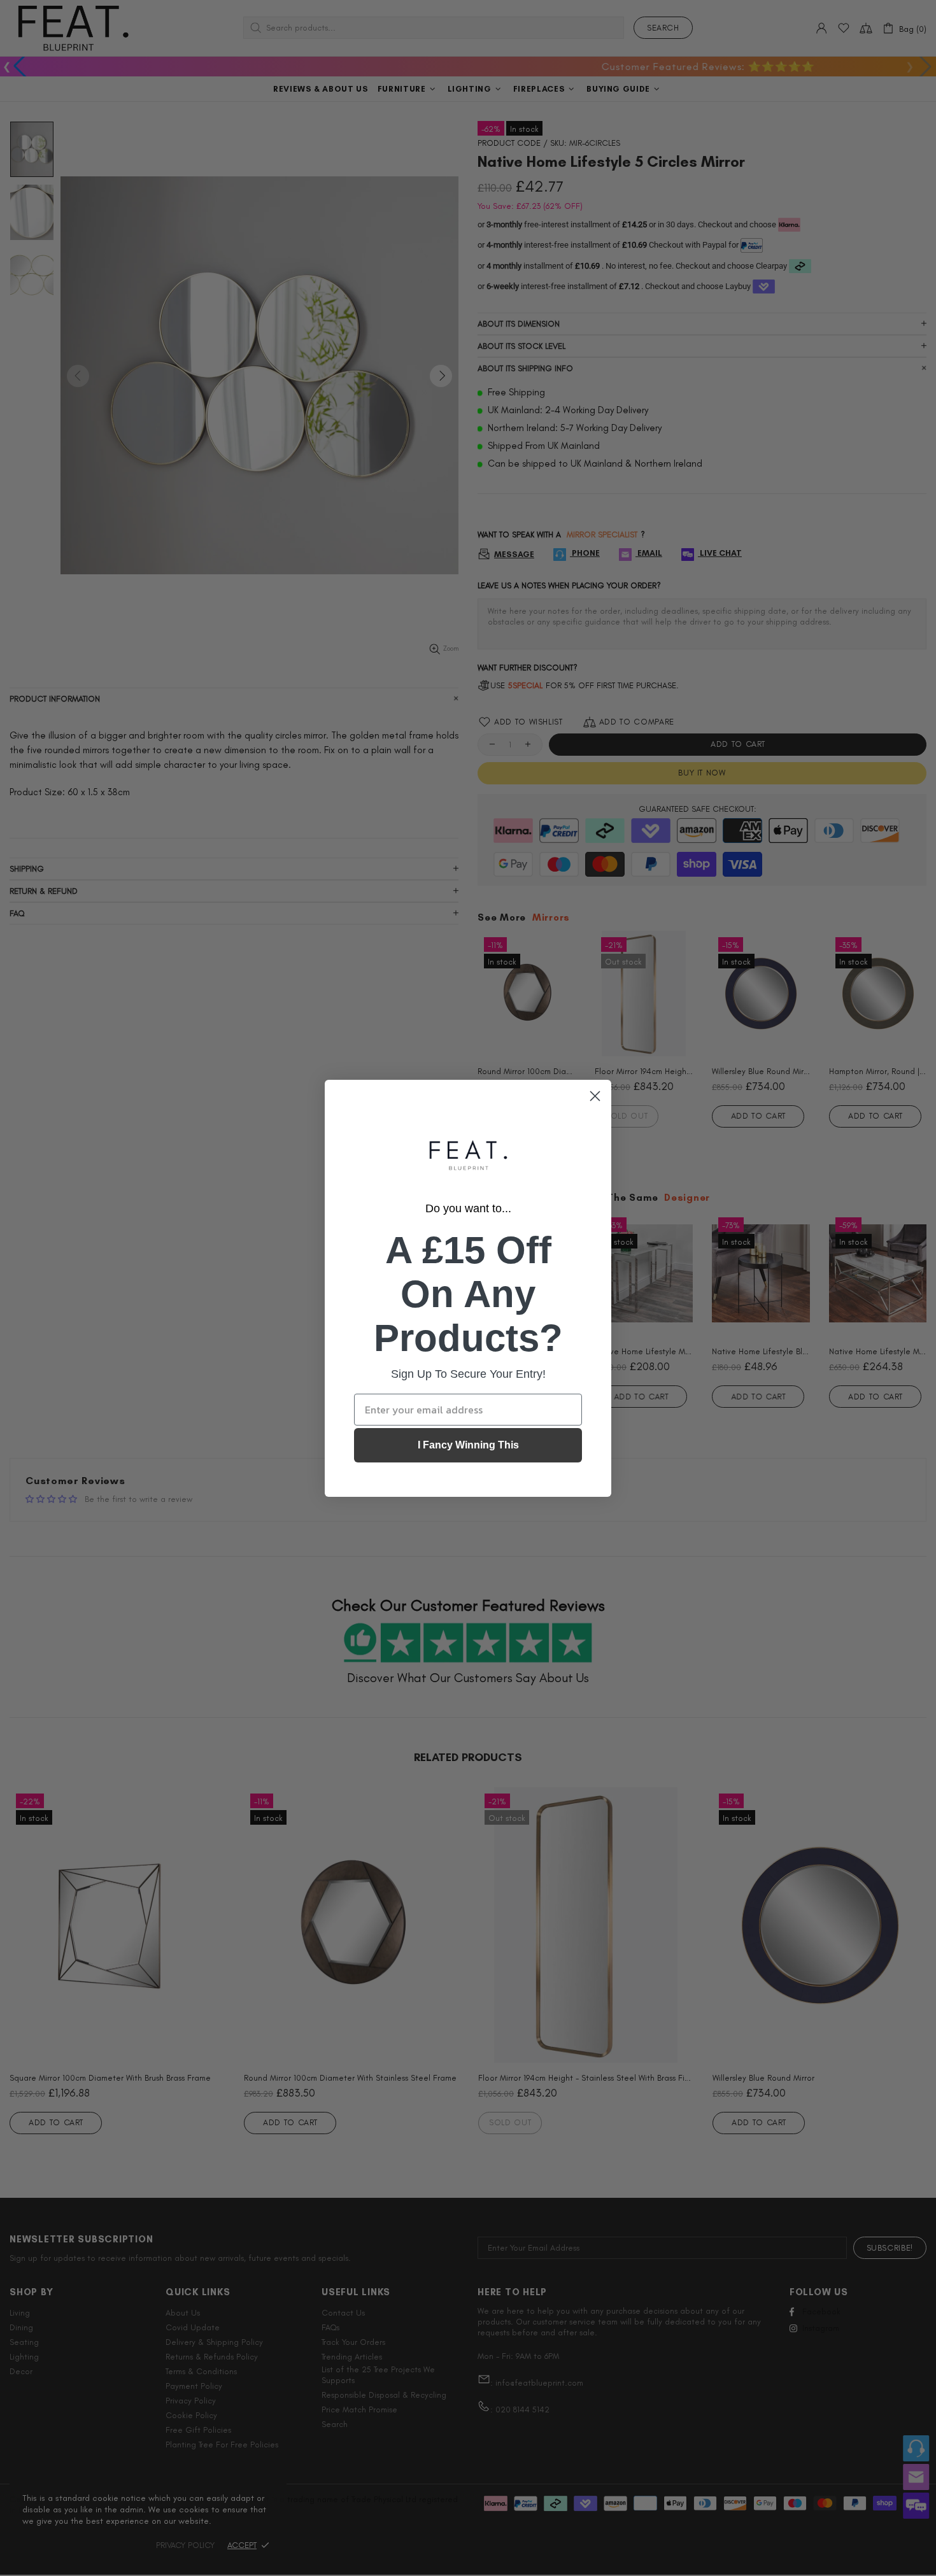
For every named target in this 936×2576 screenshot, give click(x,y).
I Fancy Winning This (468, 1445)
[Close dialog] (595, 1096)
